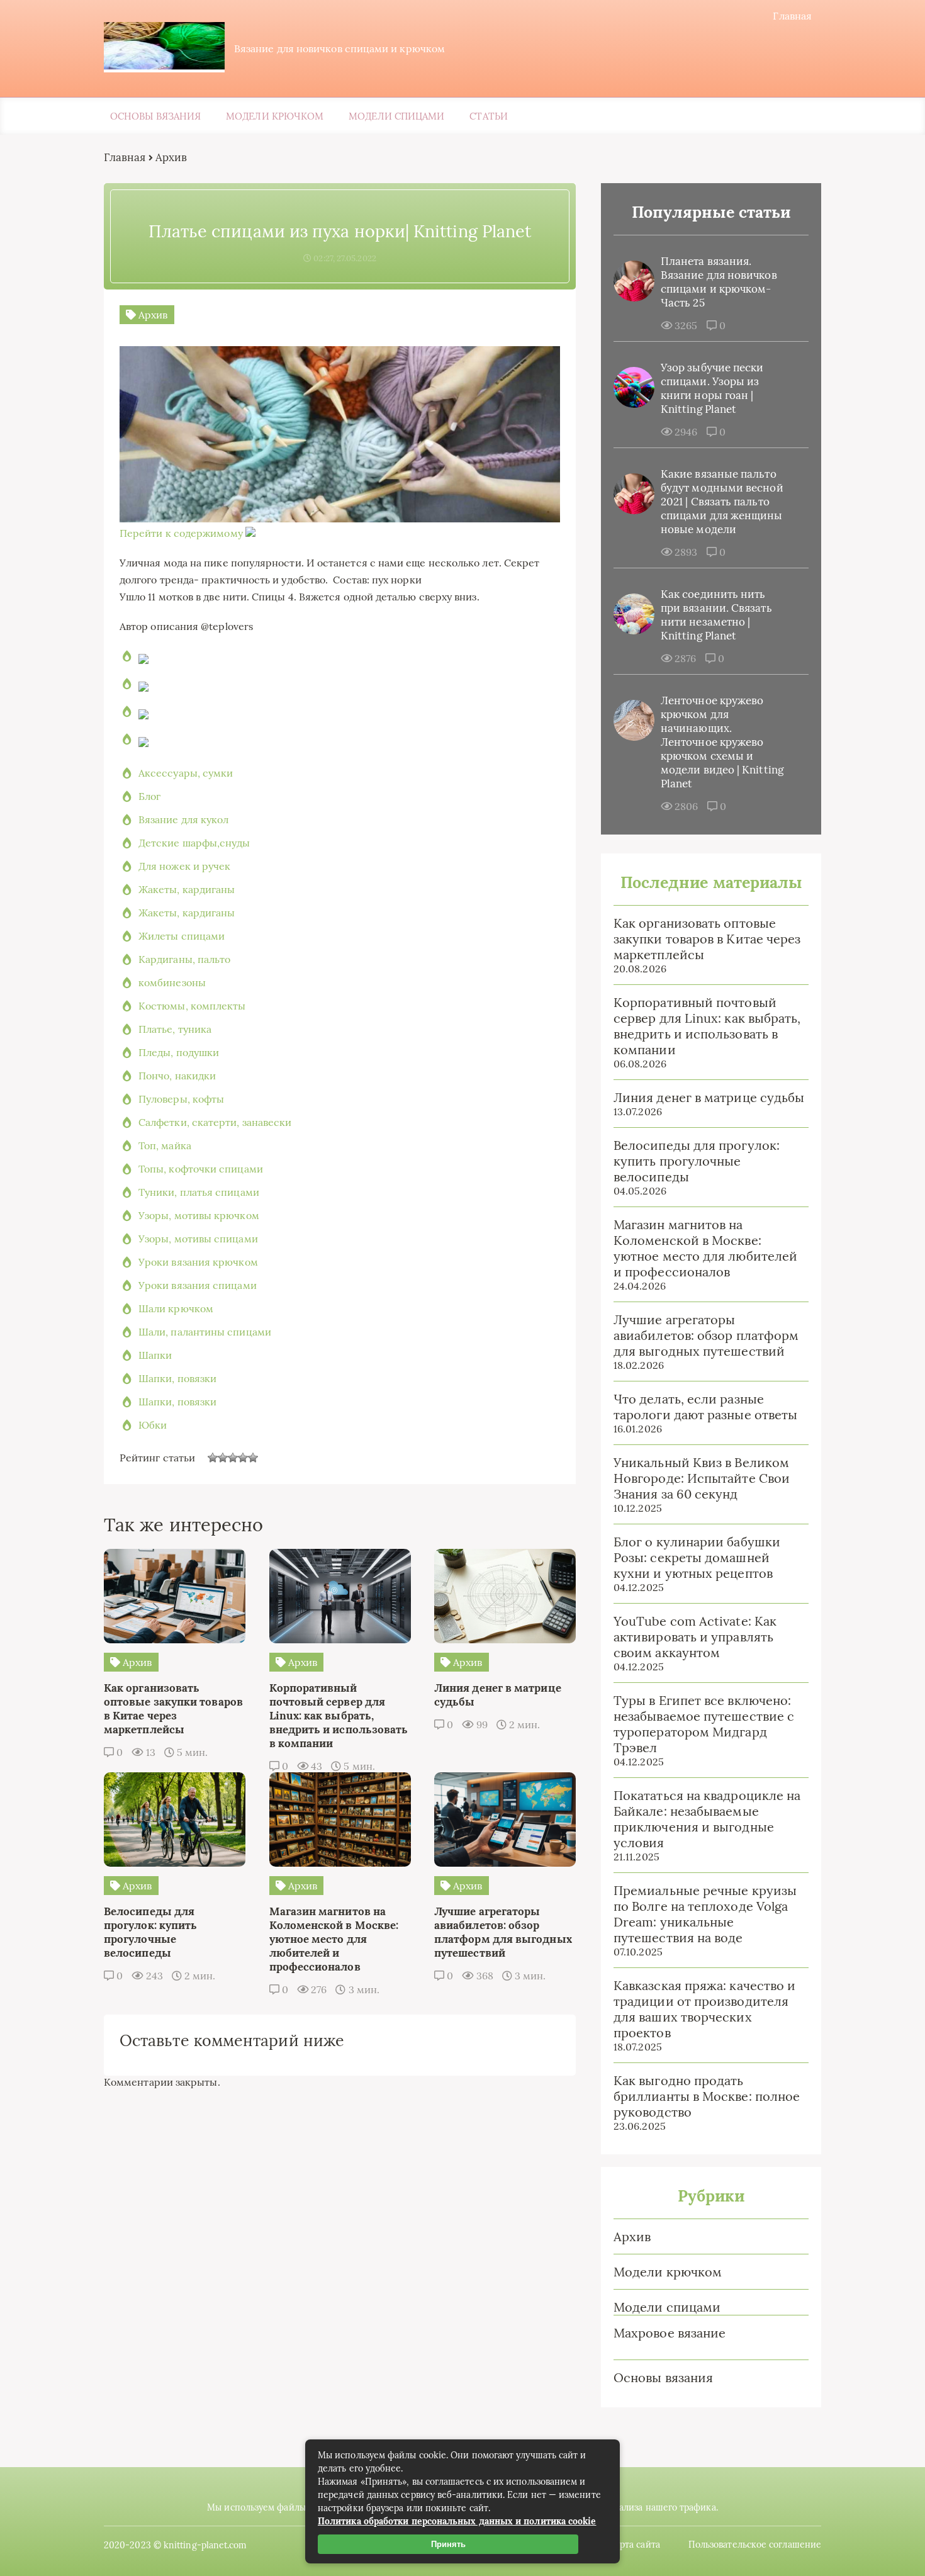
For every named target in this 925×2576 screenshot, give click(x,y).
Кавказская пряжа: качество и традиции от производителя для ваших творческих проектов (704, 2009)
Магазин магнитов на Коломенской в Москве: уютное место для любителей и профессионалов (705, 1248)
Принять (448, 2544)
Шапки (155, 1355)
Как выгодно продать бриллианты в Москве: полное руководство (707, 2096)
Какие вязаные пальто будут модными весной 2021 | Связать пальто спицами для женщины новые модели (722, 502)
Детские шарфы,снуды (194, 843)
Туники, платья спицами (199, 1192)
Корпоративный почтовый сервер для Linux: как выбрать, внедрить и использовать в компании (707, 1026)
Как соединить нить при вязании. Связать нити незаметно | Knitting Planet (716, 615)
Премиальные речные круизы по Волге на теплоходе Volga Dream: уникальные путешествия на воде (705, 1914)
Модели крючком (275, 116)
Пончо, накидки (177, 1076)
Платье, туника (175, 1029)
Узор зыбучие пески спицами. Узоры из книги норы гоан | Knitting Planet (712, 388)
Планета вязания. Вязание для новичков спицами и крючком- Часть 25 (719, 282)
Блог (149, 796)
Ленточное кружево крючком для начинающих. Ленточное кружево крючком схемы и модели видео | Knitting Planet (722, 742)
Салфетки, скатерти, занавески (215, 1122)
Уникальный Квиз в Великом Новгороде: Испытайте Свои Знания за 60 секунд (702, 1478)
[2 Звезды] (223, 1458)
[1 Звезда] (213, 1458)
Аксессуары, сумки (186, 773)
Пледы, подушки (179, 1052)
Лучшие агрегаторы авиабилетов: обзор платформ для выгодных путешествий (706, 1335)
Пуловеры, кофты (181, 1099)
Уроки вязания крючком (198, 1262)
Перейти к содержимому (181, 533)
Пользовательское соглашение (755, 2545)
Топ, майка (165, 1145)
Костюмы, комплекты (192, 1006)
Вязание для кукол (183, 819)
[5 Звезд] (253, 1458)
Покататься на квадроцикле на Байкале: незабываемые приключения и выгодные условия (707, 1819)
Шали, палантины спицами (205, 1332)
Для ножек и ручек (184, 866)
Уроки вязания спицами (198, 1285)
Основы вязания (155, 116)
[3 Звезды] (233, 1458)
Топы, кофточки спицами (201, 1169)
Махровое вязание (670, 2333)
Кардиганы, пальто (184, 959)
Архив (632, 2236)
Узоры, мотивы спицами (198, 1239)
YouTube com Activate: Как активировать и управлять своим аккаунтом (695, 1637)
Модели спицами (396, 116)
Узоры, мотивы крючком (199, 1215)
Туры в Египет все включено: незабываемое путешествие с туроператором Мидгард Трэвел (704, 1724)
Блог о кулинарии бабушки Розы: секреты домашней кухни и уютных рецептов (697, 1557)
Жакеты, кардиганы (187, 889)
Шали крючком (176, 1308)
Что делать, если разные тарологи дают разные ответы (705, 1407)
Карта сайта (635, 2545)
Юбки (153, 1425)
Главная (792, 16)
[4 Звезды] (243, 1458)
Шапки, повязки (177, 1378)
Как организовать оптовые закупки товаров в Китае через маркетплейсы (707, 939)
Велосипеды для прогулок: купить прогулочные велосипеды (697, 1161)
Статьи (488, 116)
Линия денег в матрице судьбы (709, 1097)
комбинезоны (172, 982)
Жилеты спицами (182, 936)
